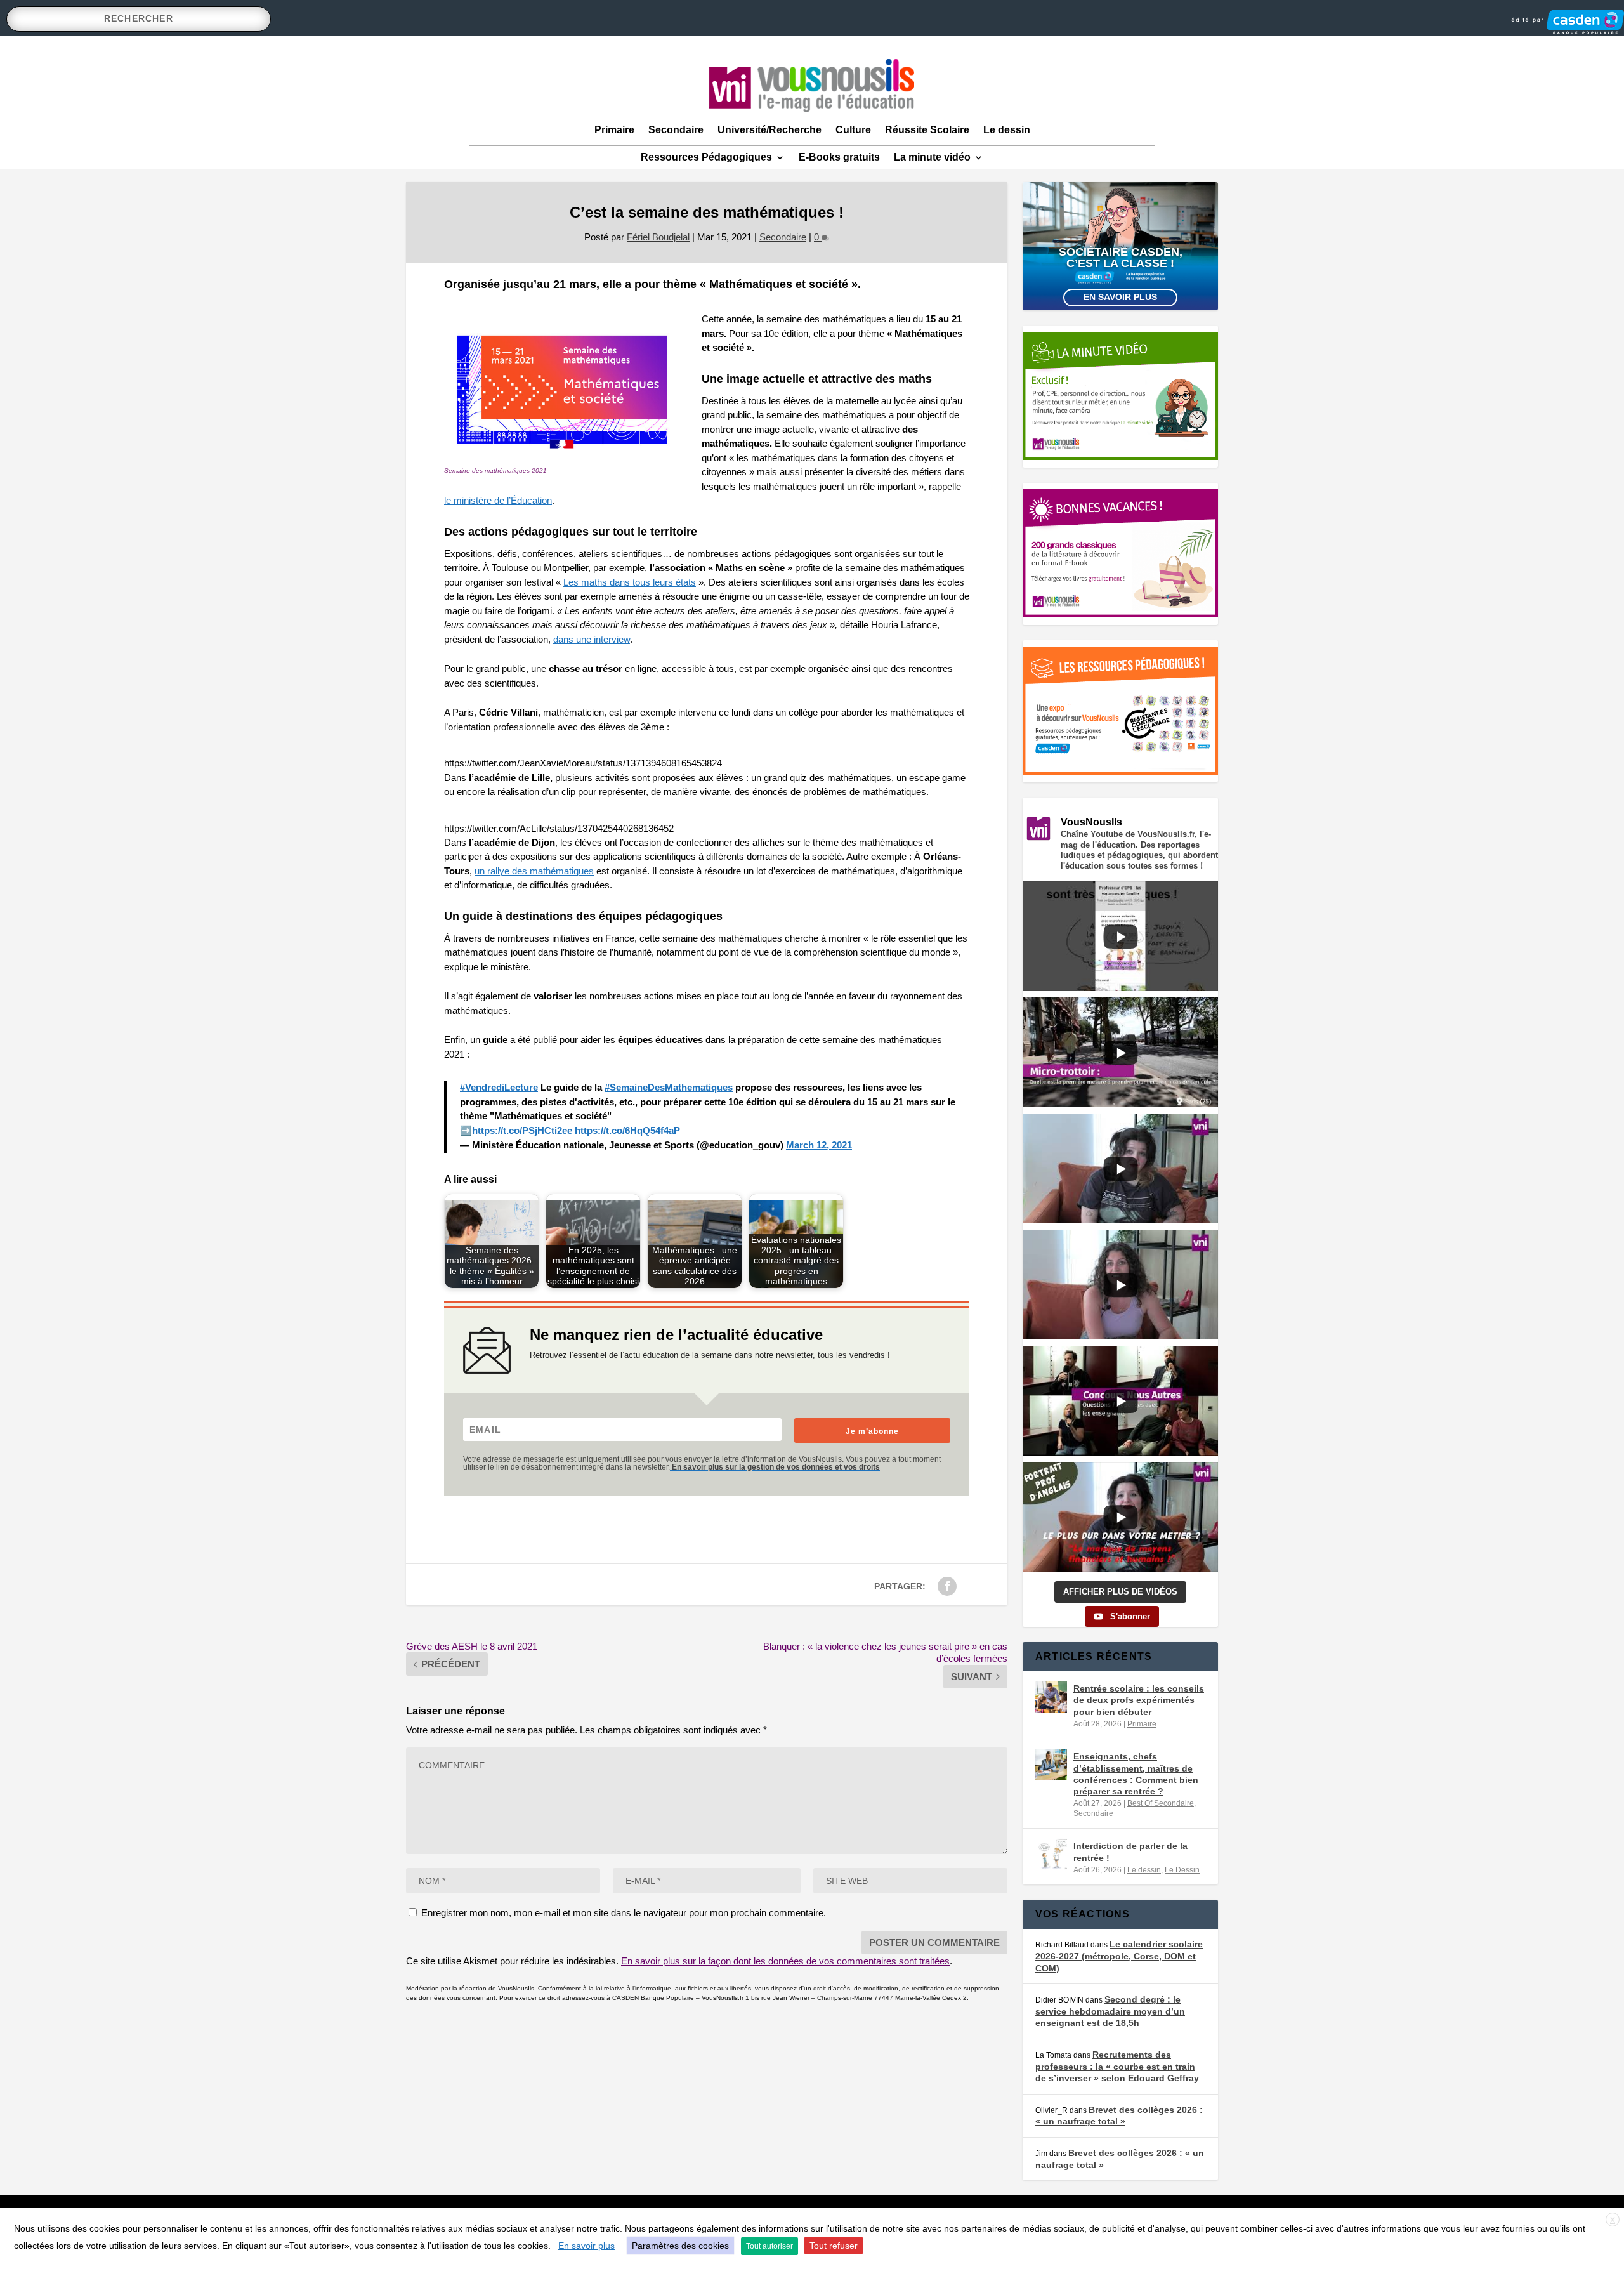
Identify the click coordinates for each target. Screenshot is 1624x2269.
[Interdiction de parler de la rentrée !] (1051, 1854)
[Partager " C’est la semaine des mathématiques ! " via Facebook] (947, 1586)
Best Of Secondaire (1161, 1803)
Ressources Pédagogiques (706, 157)
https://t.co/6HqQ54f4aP (627, 1130)
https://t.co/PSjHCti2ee (522, 1130)
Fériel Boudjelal (658, 237)
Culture (853, 130)
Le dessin (1007, 130)
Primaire (614, 130)
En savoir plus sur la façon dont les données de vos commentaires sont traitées (785, 1961)
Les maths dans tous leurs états (630, 582)
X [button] (1613, 2220)
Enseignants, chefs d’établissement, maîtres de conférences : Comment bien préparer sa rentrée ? (1136, 1774)
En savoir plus (1120, 297)
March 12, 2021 (819, 1145)
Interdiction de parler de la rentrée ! (1130, 1851)
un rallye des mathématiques (534, 871)
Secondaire (676, 130)
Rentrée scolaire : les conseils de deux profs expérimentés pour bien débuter (1139, 1700)
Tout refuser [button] (834, 2246)
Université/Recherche (769, 130)
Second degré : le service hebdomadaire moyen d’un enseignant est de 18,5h (1110, 2011)
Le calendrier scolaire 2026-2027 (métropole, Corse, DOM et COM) (1119, 1956)
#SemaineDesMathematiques (669, 1087)
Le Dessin (1182, 1870)
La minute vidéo (932, 157)
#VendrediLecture (499, 1087)
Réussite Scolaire (927, 130)
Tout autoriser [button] (769, 2246)
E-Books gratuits (839, 157)
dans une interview (592, 639)
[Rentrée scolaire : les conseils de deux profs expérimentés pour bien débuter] (1051, 1697)
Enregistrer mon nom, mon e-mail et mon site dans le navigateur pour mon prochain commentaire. (624, 1913)
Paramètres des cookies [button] (680, 2246)
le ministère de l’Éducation (498, 500)
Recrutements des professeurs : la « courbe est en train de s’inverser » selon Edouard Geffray (1117, 2066)
